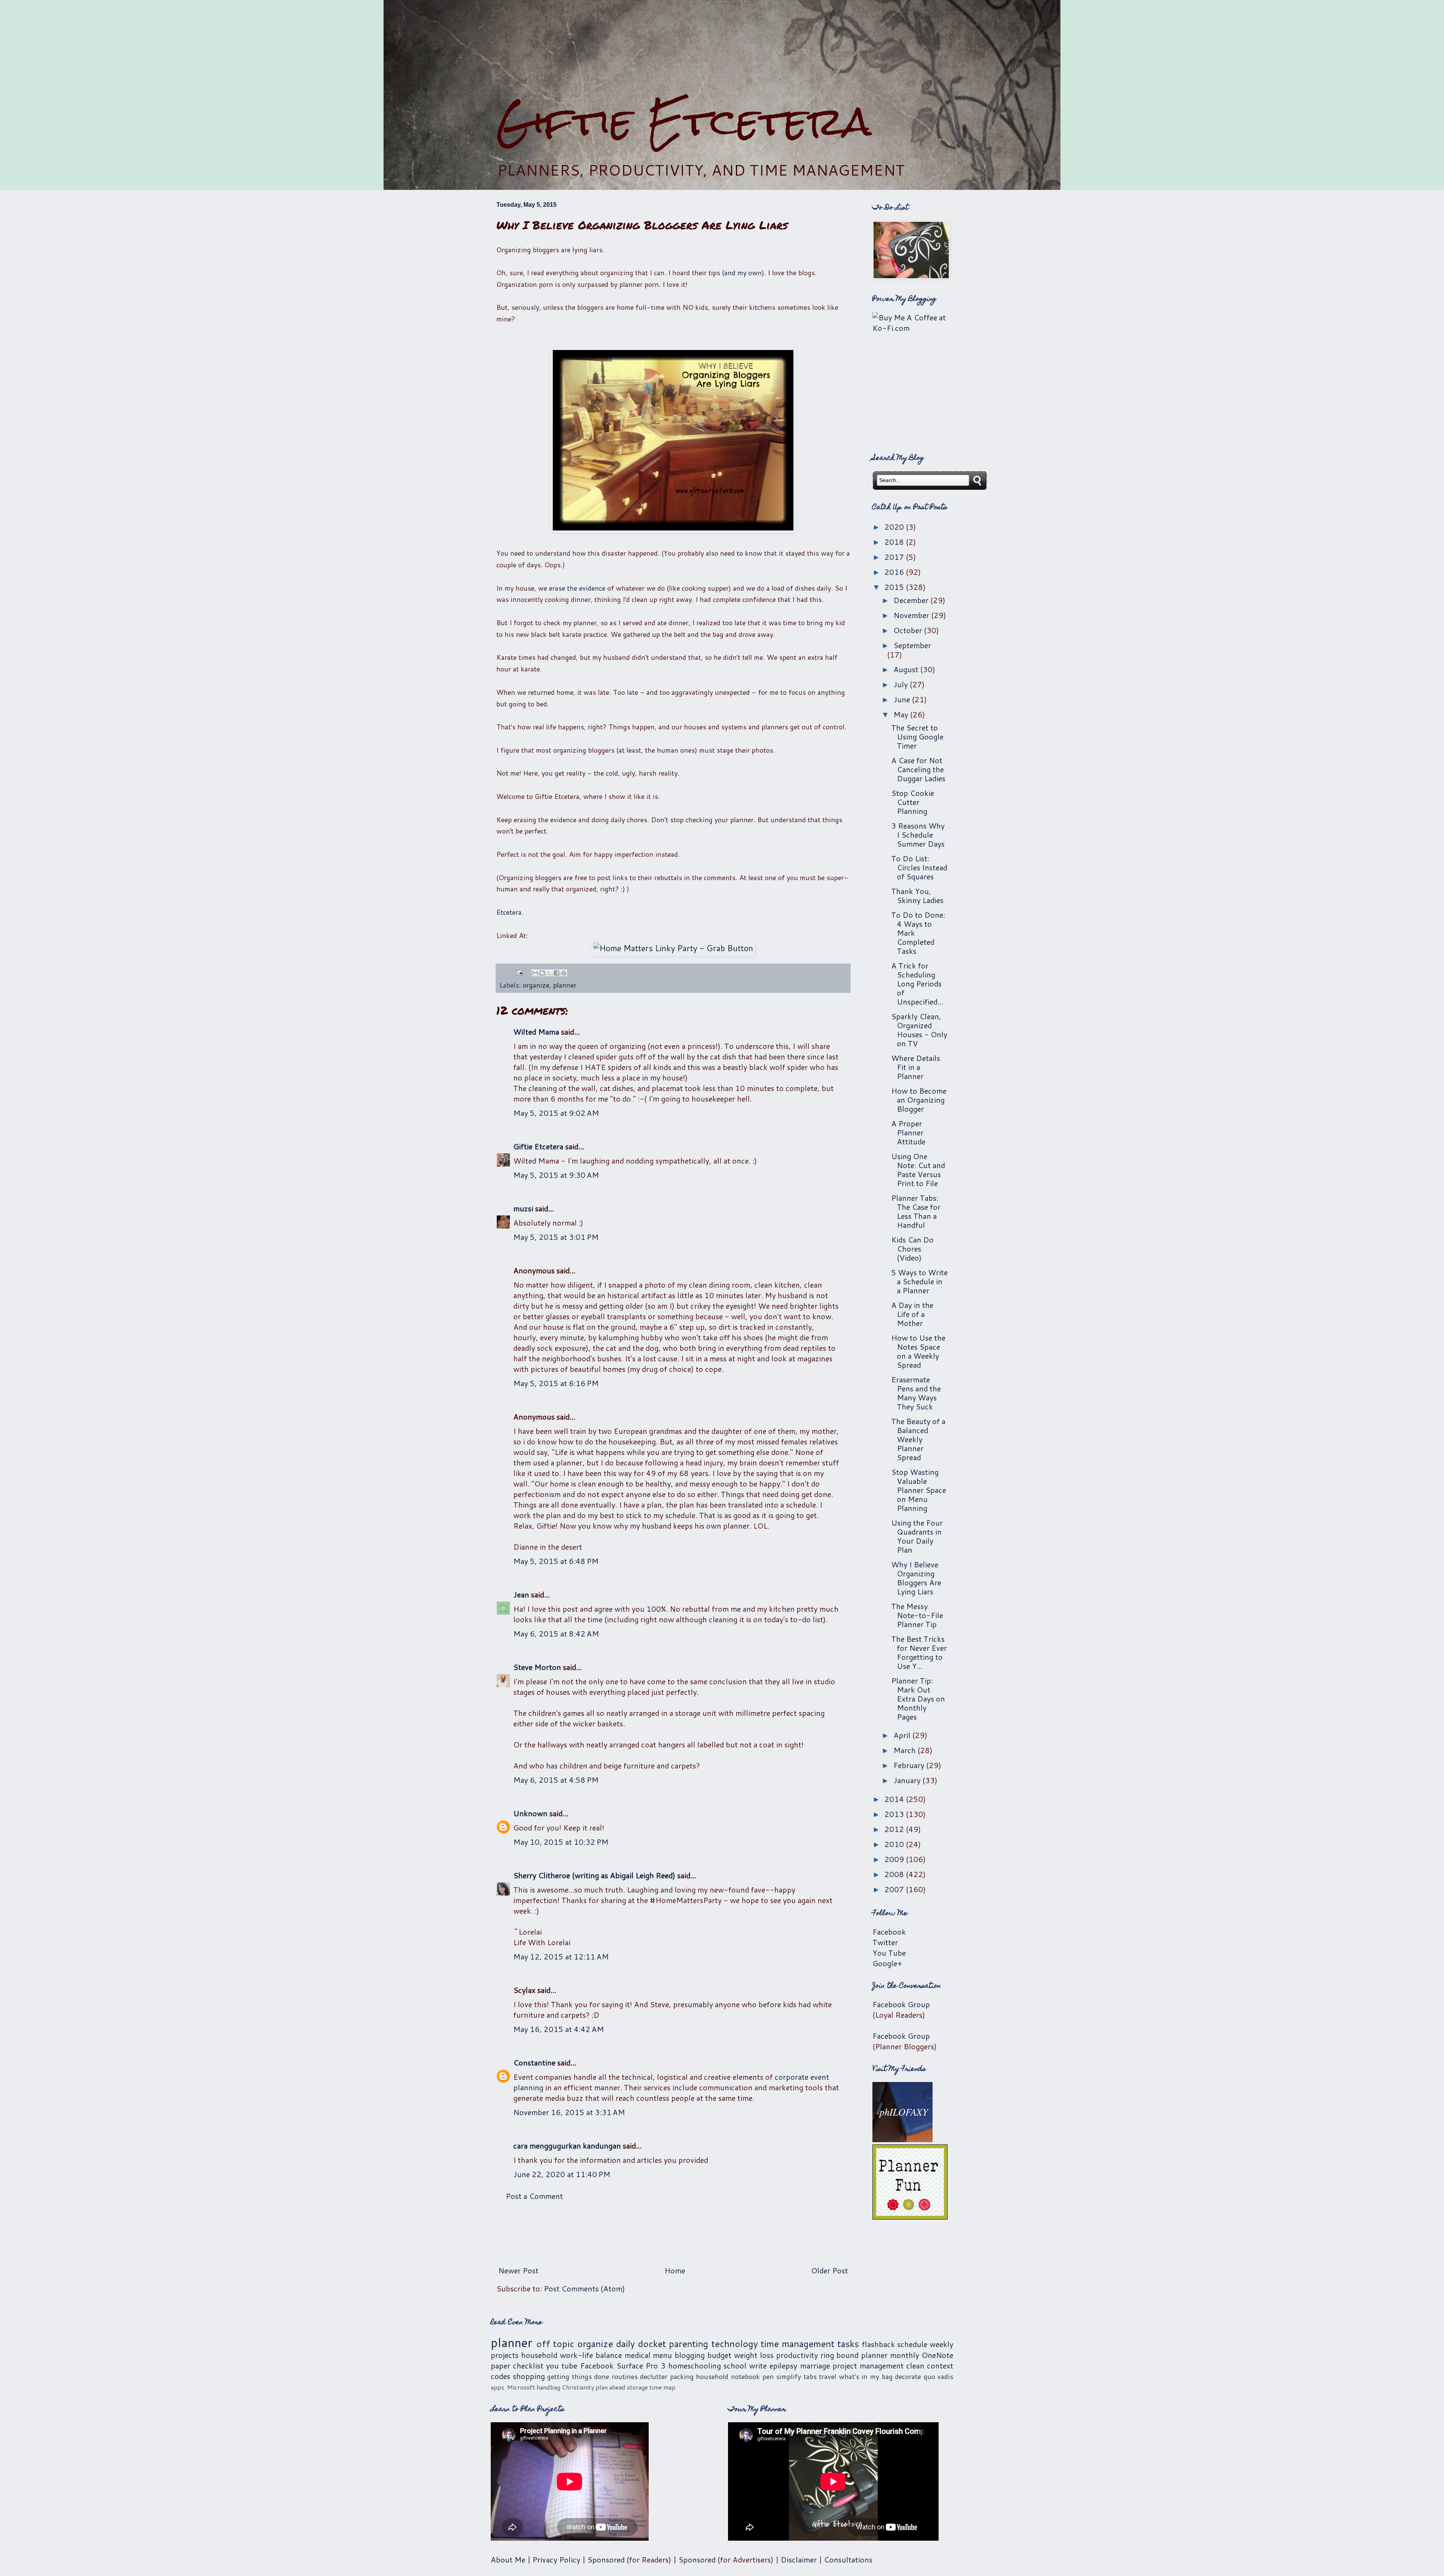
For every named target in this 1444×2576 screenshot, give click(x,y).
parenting (689, 2344)
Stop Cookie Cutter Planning (913, 802)
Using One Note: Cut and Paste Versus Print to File (918, 1170)
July (902, 684)
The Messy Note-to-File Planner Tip (917, 1615)
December (912, 600)
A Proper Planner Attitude (908, 1132)
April (903, 1735)
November (912, 615)
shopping (529, 2376)
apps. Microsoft (513, 2387)
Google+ (887, 1963)
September (912, 645)
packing (682, 2376)
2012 (895, 1829)
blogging (690, 2355)
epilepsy (783, 2365)
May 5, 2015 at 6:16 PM (556, 1383)
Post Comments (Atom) (584, 2288)
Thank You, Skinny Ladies (917, 896)
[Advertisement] (722, 49)
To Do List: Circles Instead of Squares (919, 867)
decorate (908, 2376)
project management (868, 2365)
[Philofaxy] (902, 2139)
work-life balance (591, 2355)
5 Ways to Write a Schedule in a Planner (919, 1281)
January (908, 1780)
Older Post (830, 2270)
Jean (521, 1594)
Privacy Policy (556, 2559)
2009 (895, 1859)
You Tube (889, 1953)
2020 (895, 527)
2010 (895, 1844)
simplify (789, 2376)
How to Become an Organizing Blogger (919, 1100)
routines (625, 2376)
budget (719, 2355)
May (902, 714)
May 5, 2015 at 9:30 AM (556, 1175)
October (909, 630)
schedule (912, 2344)
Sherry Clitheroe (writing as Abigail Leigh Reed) (594, 1875)
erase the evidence (577, 588)
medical (638, 2355)
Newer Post (518, 2270)
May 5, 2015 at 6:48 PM (556, 1561)
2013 (895, 1814)
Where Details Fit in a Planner (916, 1067)
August (907, 669)
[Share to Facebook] (557, 973)
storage (637, 2387)
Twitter (885, 1942)
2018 (895, 542)
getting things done (578, 2376)
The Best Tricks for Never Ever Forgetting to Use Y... (919, 1652)
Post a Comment (534, 2196)
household (539, 2355)
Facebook (889, 1932)
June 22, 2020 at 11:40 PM (562, 2174)
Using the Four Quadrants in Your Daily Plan (917, 1536)
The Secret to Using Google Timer (917, 736)
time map (662, 2387)
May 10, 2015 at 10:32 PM (561, 1842)
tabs (810, 2376)
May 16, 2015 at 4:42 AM (559, 2029)
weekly (941, 2344)
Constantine (534, 2062)
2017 (895, 557)
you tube (562, 2365)
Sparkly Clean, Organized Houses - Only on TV (919, 1030)
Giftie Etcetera (684, 121)
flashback (878, 2344)
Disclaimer (799, 2559)
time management (798, 2344)
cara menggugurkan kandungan (567, 2146)
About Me (508, 2559)
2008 (895, 1874)
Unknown (530, 1813)
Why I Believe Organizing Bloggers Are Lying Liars (916, 1578)
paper (501, 2365)
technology (735, 2344)
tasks (848, 2344)
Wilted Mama (536, 1032)
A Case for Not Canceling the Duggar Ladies (918, 769)
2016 (895, 572)
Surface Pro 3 (641, 2365)
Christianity (578, 2387)
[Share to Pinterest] (564, 973)
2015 (895, 587)
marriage (815, 2365)
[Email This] (535, 973)
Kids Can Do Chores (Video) (912, 1249)
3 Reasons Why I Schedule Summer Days (918, 835)
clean (915, 2365)
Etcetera (509, 912)
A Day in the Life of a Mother (912, 1314)
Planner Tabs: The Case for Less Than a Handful (916, 1211)
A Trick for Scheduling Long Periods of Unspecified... (917, 983)
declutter (654, 2376)
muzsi (523, 1208)
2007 (895, 1889)
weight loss (754, 2355)
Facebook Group (901, 2004)
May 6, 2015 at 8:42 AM (556, 1633)
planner (565, 985)
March (906, 1750)
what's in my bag (866, 2376)
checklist (528, 2365)
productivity (797, 2355)
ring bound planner (854, 2355)
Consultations (848, 2559)
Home (675, 2270)
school (735, 2365)
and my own (743, 273)
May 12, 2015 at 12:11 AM (561, 1956)
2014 (895, 1799)
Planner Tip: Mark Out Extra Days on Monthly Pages (918, 1699)
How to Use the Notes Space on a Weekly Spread (918, 1351)
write (758, 2365)
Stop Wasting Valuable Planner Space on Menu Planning (919, 1490)
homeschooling (695, 2365)
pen (768, 2376)
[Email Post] (519, 972)
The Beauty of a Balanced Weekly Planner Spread (918, 1439)
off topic (555, 2344)
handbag (548, 2387)
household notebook (728, 2376)
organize (536, 985)
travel (828, 2376)
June (903, 699)
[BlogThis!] (542, 973)
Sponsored (606, 2559)
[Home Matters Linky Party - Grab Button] (673, 948)
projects (505, 2355)
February (910, 1765)
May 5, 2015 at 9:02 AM (556, 1113)
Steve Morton (537, 1667)
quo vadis (939, 2376)
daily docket (641, 2344)
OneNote (937, 2355)
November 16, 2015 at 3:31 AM (569, 2112)
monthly (905, 2355)
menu (662, 2355)
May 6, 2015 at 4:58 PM (556, 1780)
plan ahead (611, 2387)
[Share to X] (549, 973)
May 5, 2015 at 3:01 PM (556, 1237)
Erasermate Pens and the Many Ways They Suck (916, 1393)
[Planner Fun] (910, 2217)
